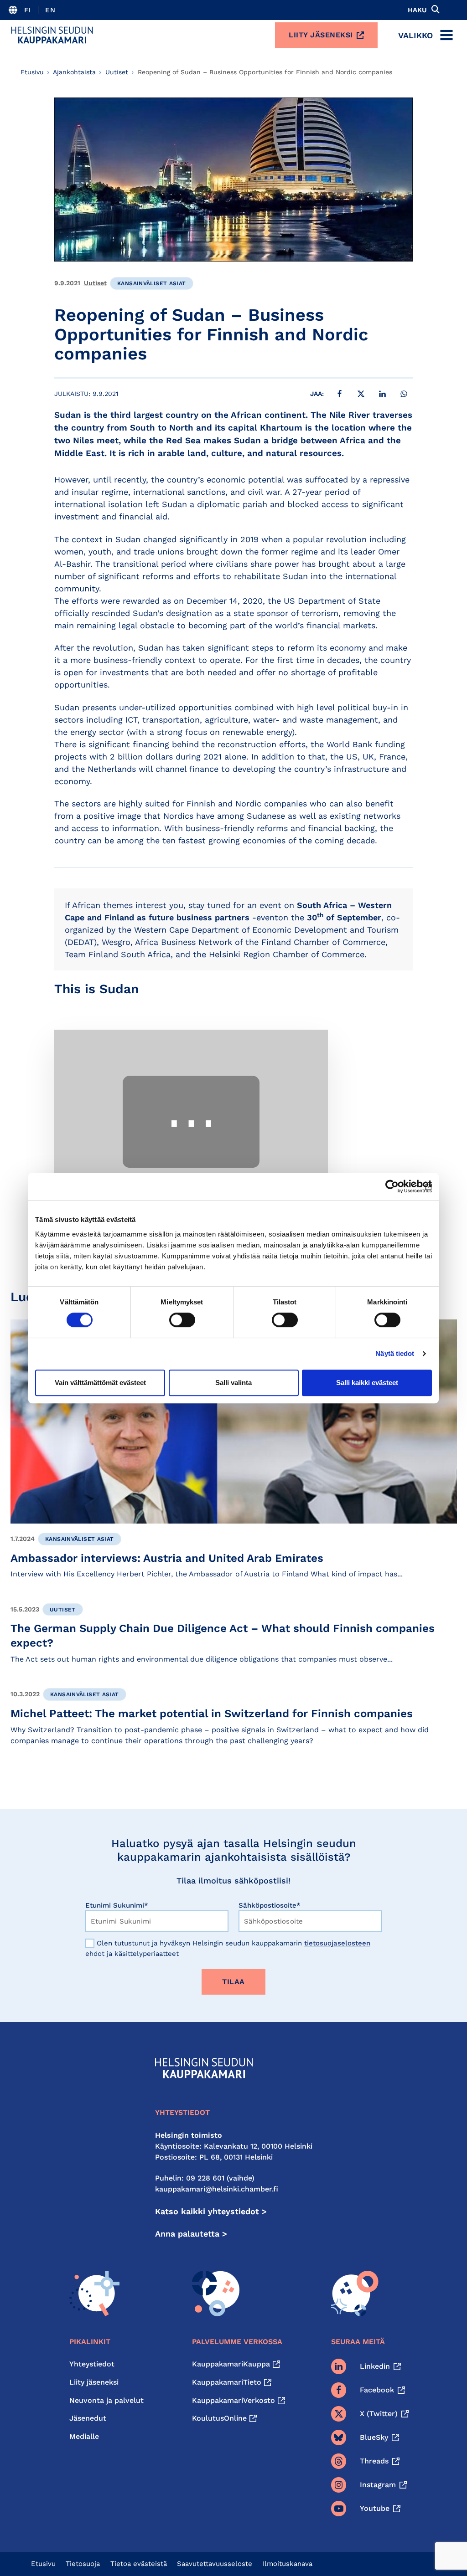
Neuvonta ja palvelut (106, 2400)
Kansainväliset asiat (152, 283)
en (50, 10)
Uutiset (117, 72)
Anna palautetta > (191, 2234)
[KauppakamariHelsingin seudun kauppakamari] (52, 35)
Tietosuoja (83, 2564)
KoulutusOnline (219, 2418)
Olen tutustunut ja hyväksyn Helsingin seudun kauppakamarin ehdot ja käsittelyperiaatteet (228, 1948)
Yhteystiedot (92, 2364)
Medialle (84, 2436)
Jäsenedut (88, 2418)
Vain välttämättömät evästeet (100, 1383)
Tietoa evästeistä (139, 2564)
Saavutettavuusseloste (215, 2564)
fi (28, 10)
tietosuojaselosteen (337, 1943)
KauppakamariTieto (227, 2382)
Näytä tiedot (395, 1353)
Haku (417, 10)
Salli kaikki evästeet (367, 1383)
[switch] (182, 1320)
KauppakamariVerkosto (233, 2400)
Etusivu (32, 72)
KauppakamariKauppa (231, 2364)
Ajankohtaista (74, 72)
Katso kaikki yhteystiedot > (211, 2211)
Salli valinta (233, 1383)
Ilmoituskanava (288, 2564)
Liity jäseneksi (321, 35)
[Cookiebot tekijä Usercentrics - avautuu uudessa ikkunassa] (392, 1186)
